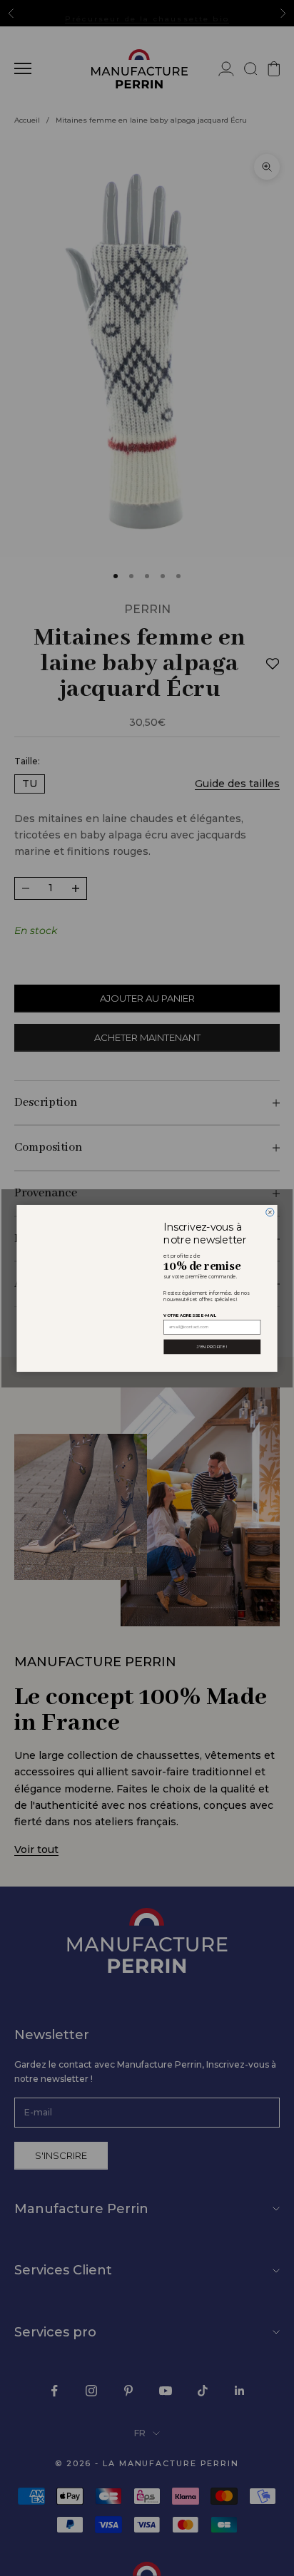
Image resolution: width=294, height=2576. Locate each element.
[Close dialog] (270, 1212)
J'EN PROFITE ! (212, 1346)
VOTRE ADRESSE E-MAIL (190, 1314)
